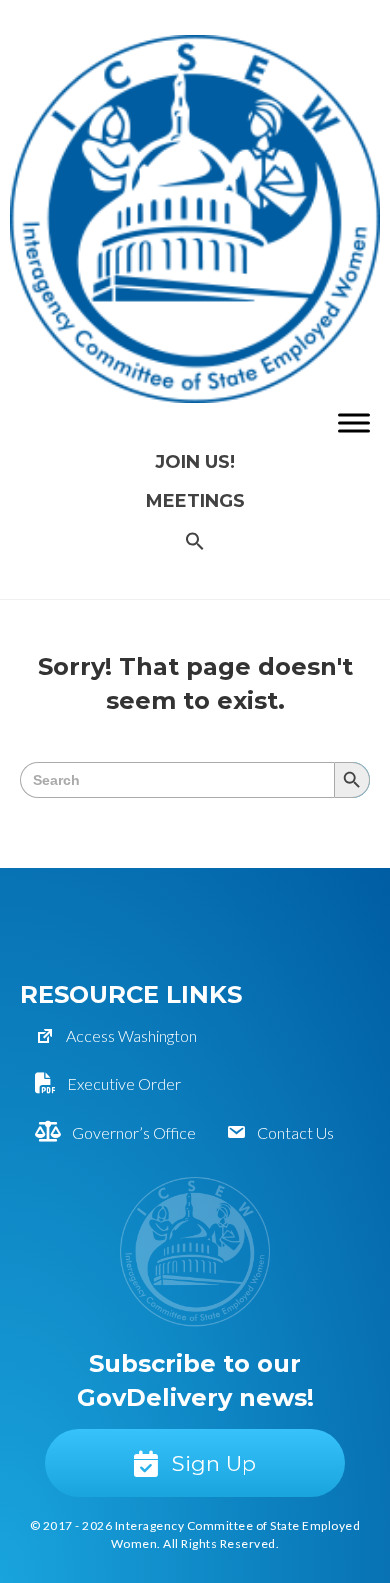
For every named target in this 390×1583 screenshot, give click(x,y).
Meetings (195, 501)
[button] (195, 542)
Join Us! (195, 462)
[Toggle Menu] (354, 423)
